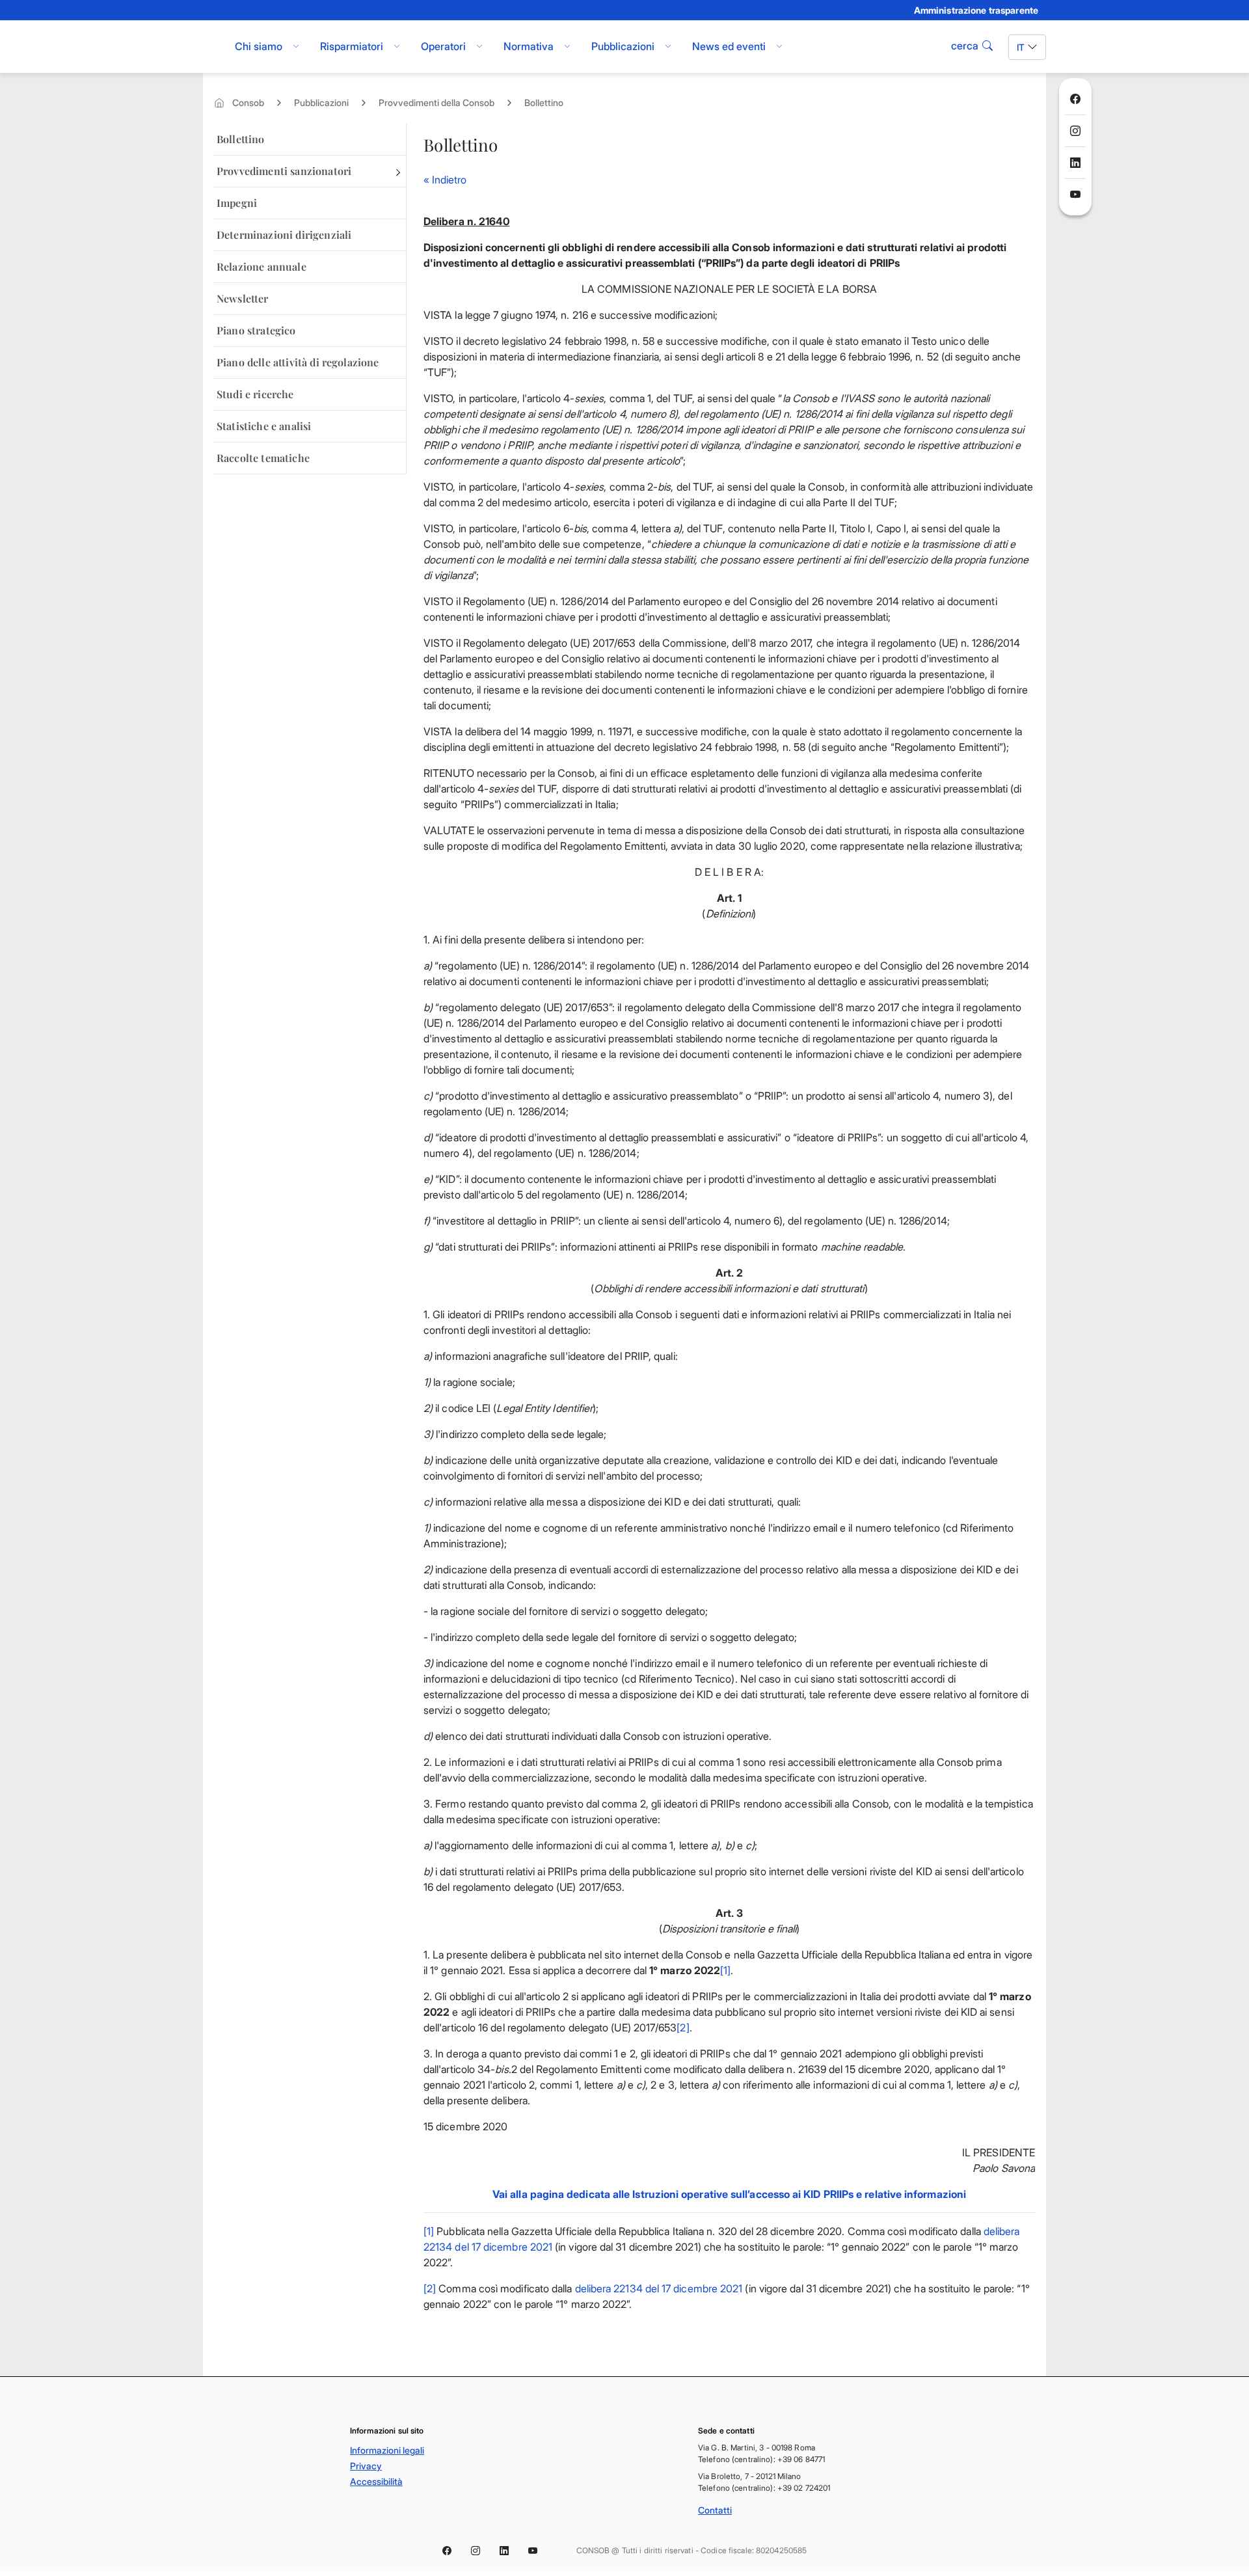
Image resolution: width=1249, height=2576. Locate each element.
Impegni (237, 203)
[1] (725, 1970)
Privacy (366, 2466)
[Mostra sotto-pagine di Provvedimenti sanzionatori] (398, 171)
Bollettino (544, 102)
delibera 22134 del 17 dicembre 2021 (659, 2288)
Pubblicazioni (321, 102)
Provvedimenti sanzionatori (284, 171)
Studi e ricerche (255, 394)
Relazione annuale (262, 266)
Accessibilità (376, 2481)
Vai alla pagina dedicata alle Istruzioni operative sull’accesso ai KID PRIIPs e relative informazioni (729, 2194)
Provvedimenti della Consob (436, 102)
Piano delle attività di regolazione (298, 362)
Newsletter (243, 298)
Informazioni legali (387, 2450)
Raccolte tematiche (263, 458)
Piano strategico (256, 330)
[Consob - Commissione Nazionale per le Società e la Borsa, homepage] (210, 47)
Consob (248, 102)
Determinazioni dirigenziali (284, 235)
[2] (683, 2027)
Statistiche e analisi (264, 426)
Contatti (715, 2510)
